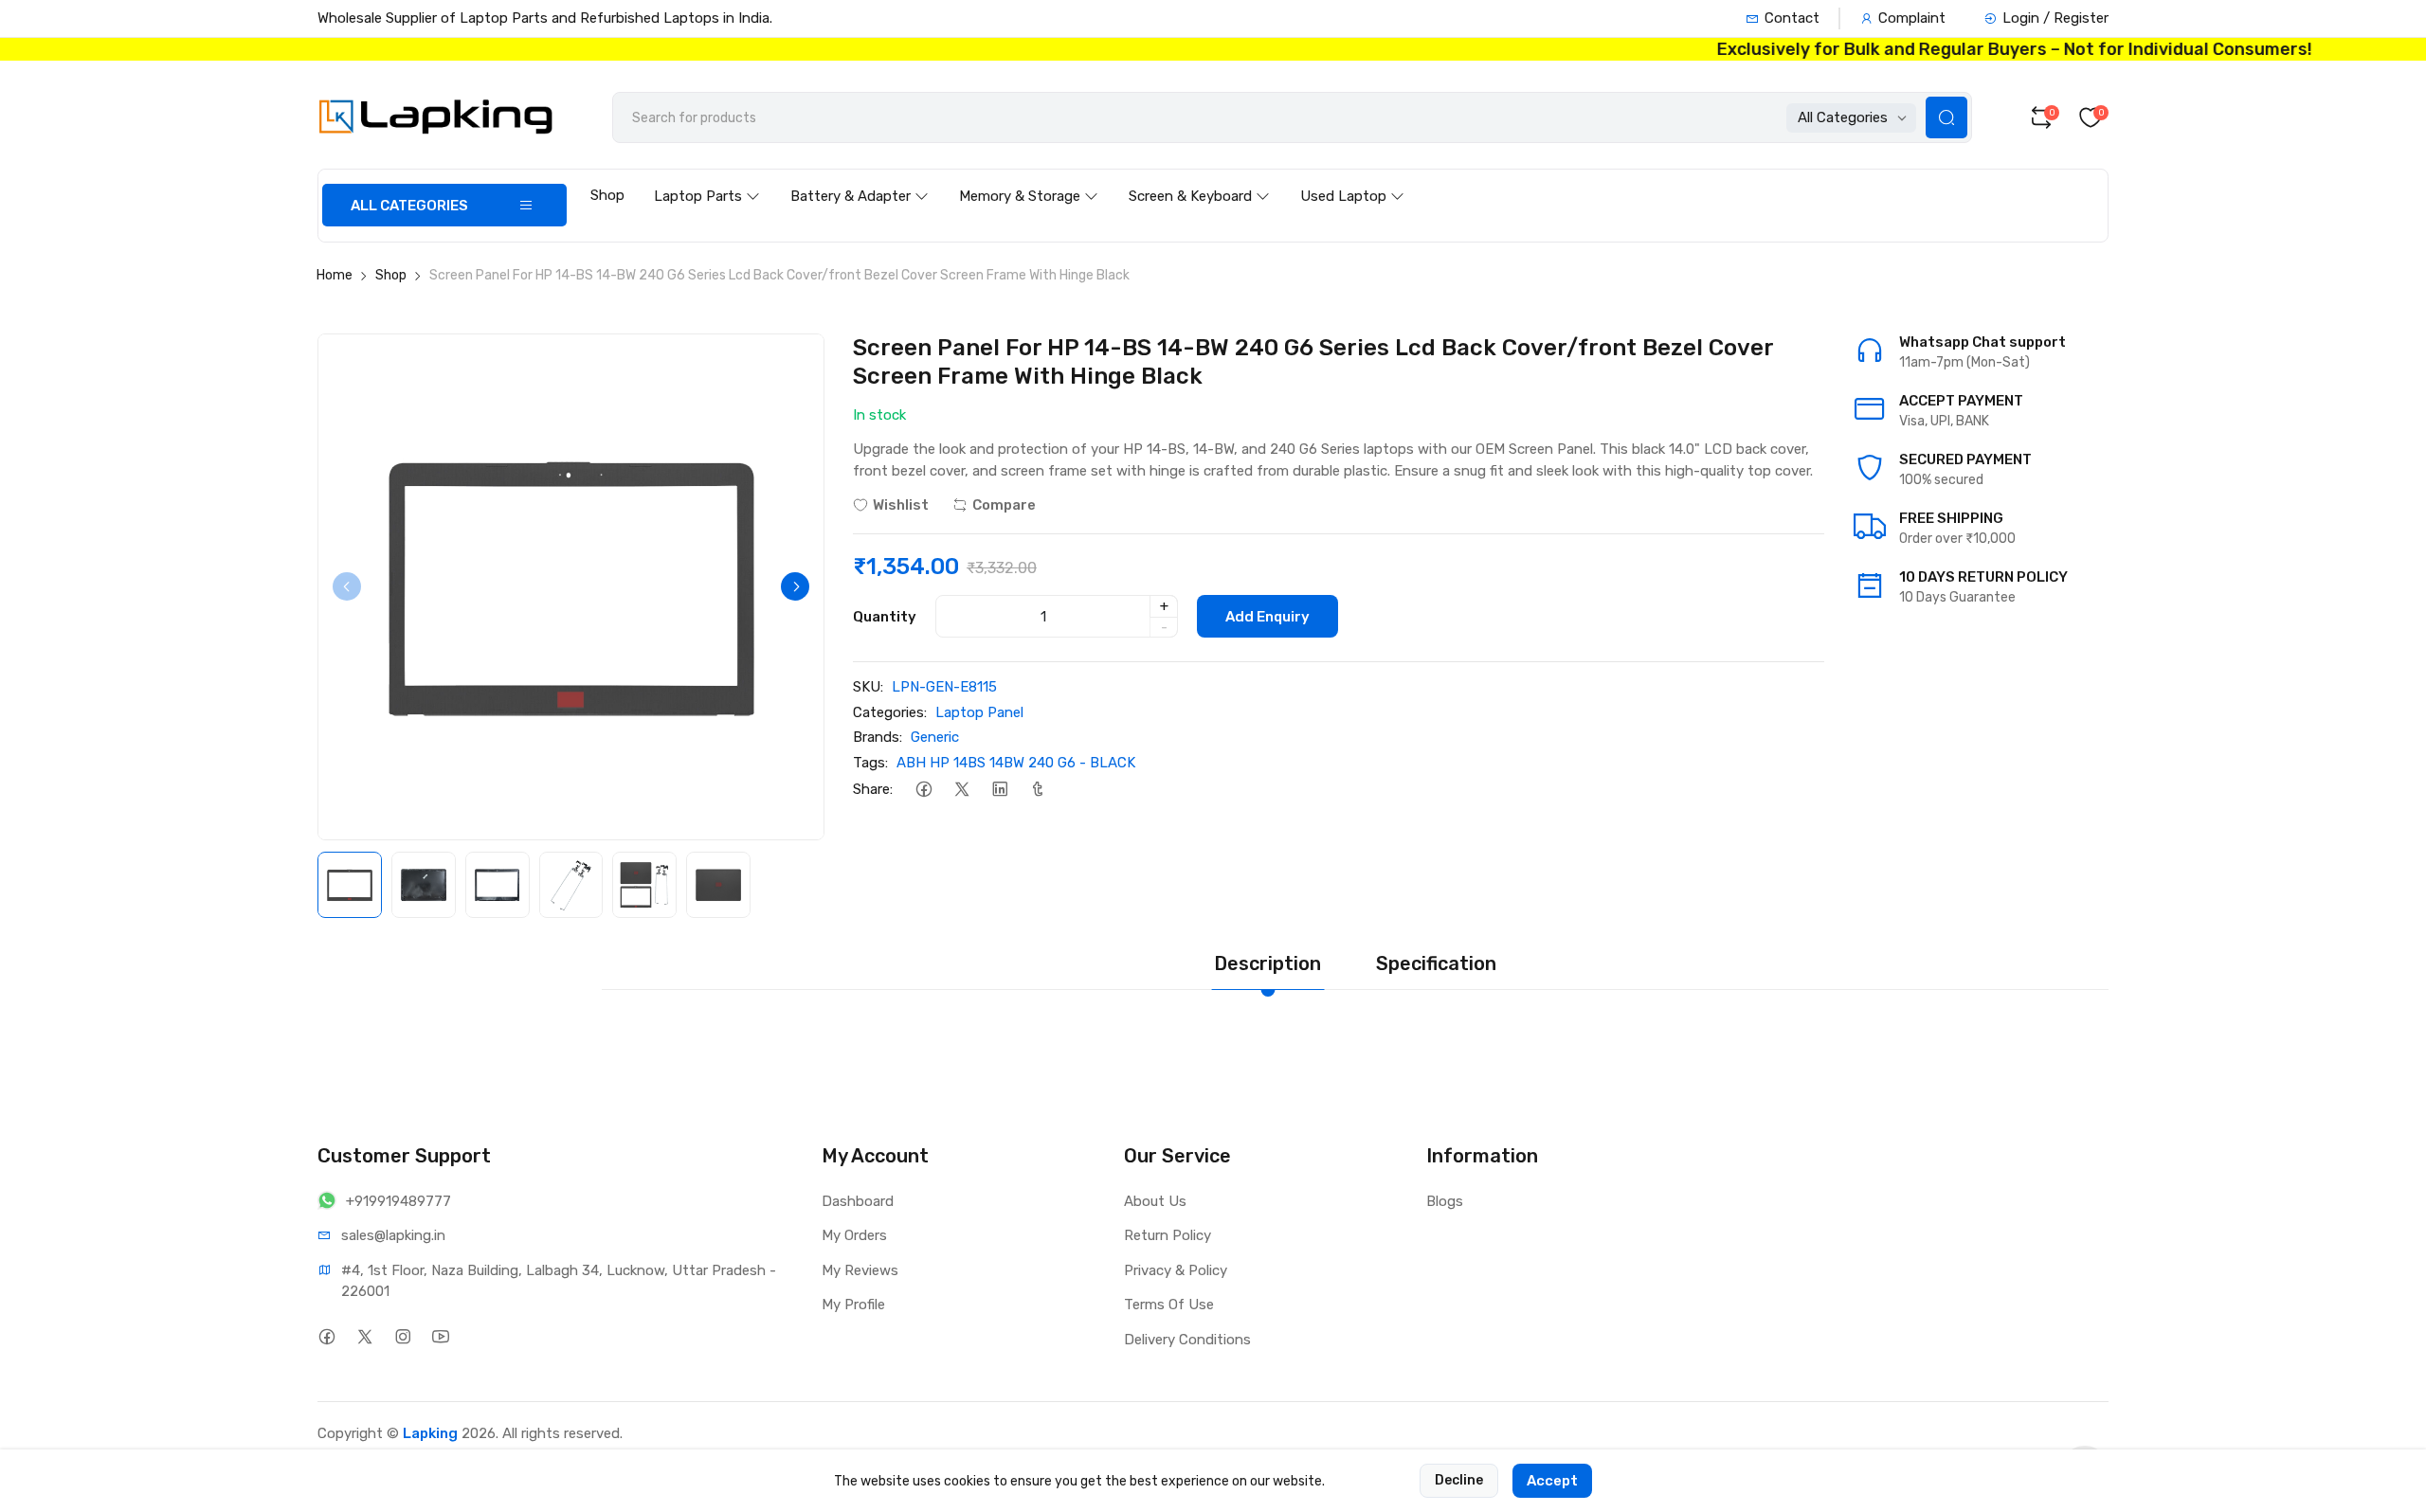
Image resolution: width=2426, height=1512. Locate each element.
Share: (873, 789)
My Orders (854, 1235)
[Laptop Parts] (707, 178)
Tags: (870, 763)
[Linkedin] (999, 789)
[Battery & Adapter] (860, 178)
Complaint (1912, 18)
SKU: (868, 687)
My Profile (853, 1305)
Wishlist (901, 505)
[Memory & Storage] (1029, 178)
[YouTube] (440, 1337)
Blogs (1445, 1201)
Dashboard (858, 1201)
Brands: (878, 737)
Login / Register (2055, 18)
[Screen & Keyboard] (1199, 178)
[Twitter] (961, 789)
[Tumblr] (1037, 789)
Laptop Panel (979, 712)
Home (335, 275)
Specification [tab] (1436, 963)
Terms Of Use (1169, 1305)
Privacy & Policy (1176, 1270)
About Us (1155, 1201)
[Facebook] (923, 789)
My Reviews (860, 1270)
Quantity (885, 617)
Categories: (890, 712)
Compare (1004, 505)
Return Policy (1168, 1235)
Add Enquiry (1267, 617)
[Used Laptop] (1352, 178)
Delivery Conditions (1187, 1340)
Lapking (430, 1433)
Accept (1552, 1481)
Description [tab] (1267, 963)
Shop (607, 195)
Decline (1459, 1480)
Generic (935, 737)
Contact (1792, 18)
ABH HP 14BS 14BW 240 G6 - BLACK (1016, 763)
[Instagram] (402, 1337)
